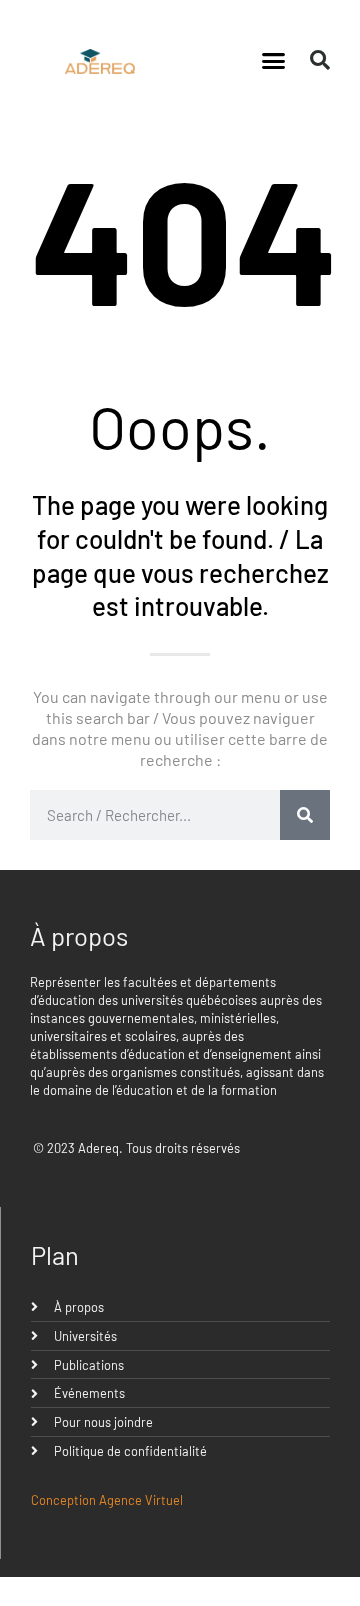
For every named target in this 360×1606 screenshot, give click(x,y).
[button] (274, 60)
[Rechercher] (305, 815)
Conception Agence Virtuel (107, 1500)
